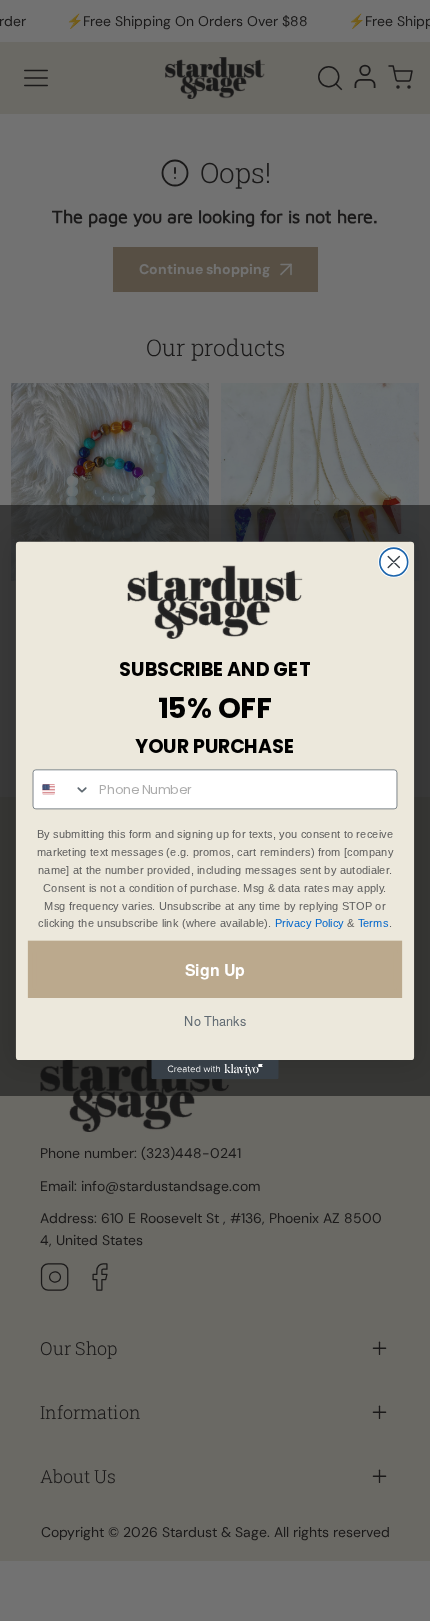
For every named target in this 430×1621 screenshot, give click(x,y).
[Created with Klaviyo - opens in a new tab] (214, 1069)
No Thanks (215, 1020)
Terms (373, 923)
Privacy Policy (309, 923)
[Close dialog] (394, 562)
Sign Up (215, 968)
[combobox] (61, 790)
